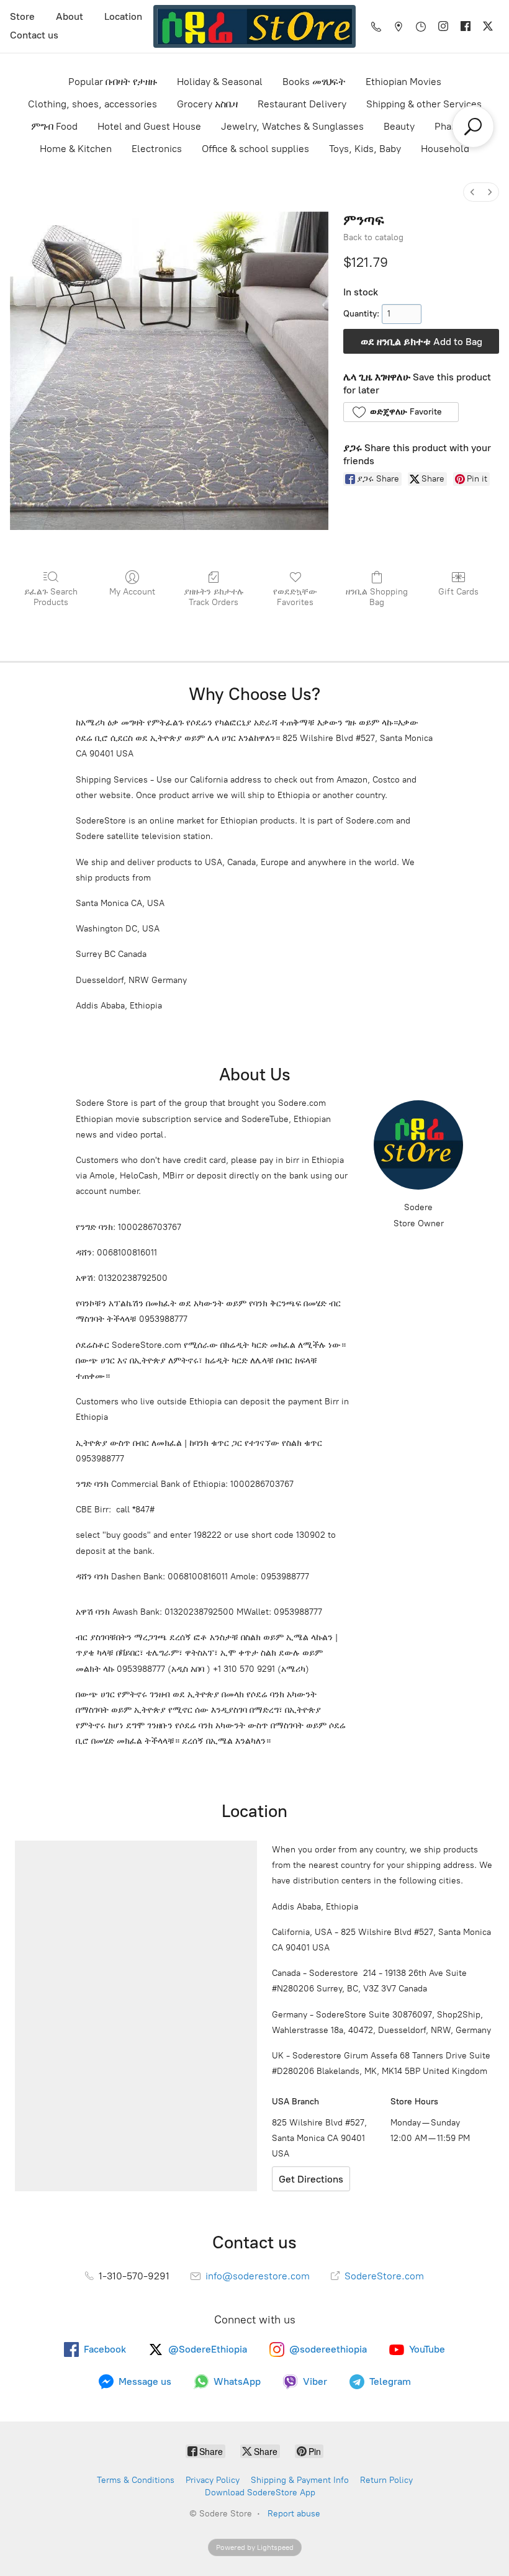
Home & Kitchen (76, 149)
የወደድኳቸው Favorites (295, 597)
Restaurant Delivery (302, 104)
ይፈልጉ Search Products (51, 597)
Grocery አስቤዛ (207, 104)
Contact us (34, 35)
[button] (401, 412)
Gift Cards (458, 592)
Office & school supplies (255, 149)
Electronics (157, 149)
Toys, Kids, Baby (365, 149)
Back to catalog (373, 237)
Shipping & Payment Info (300, 2480)
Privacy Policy (213, 2480)
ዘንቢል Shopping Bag (377, 597)
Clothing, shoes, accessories (92, 104)
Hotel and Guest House (149, 126)
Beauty (399, 126)
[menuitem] (472, 192)
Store (22, 16)
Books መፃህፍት (314, 82)
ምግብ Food (54, 126)
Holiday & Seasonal (220, 82)
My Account (132, 592)
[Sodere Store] (254, 26)
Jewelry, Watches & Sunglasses (292, 126)
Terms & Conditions (136, 2480)
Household (445, 149)
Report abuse (294, 2514)
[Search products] (473, 127)
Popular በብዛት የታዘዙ (113, 82)
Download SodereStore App (260, 2493)
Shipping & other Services (424, 104)
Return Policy (386, 2480)
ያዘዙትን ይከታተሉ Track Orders (214, 597)
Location (123, 16)
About (70, 16)
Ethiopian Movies (403, 82)
